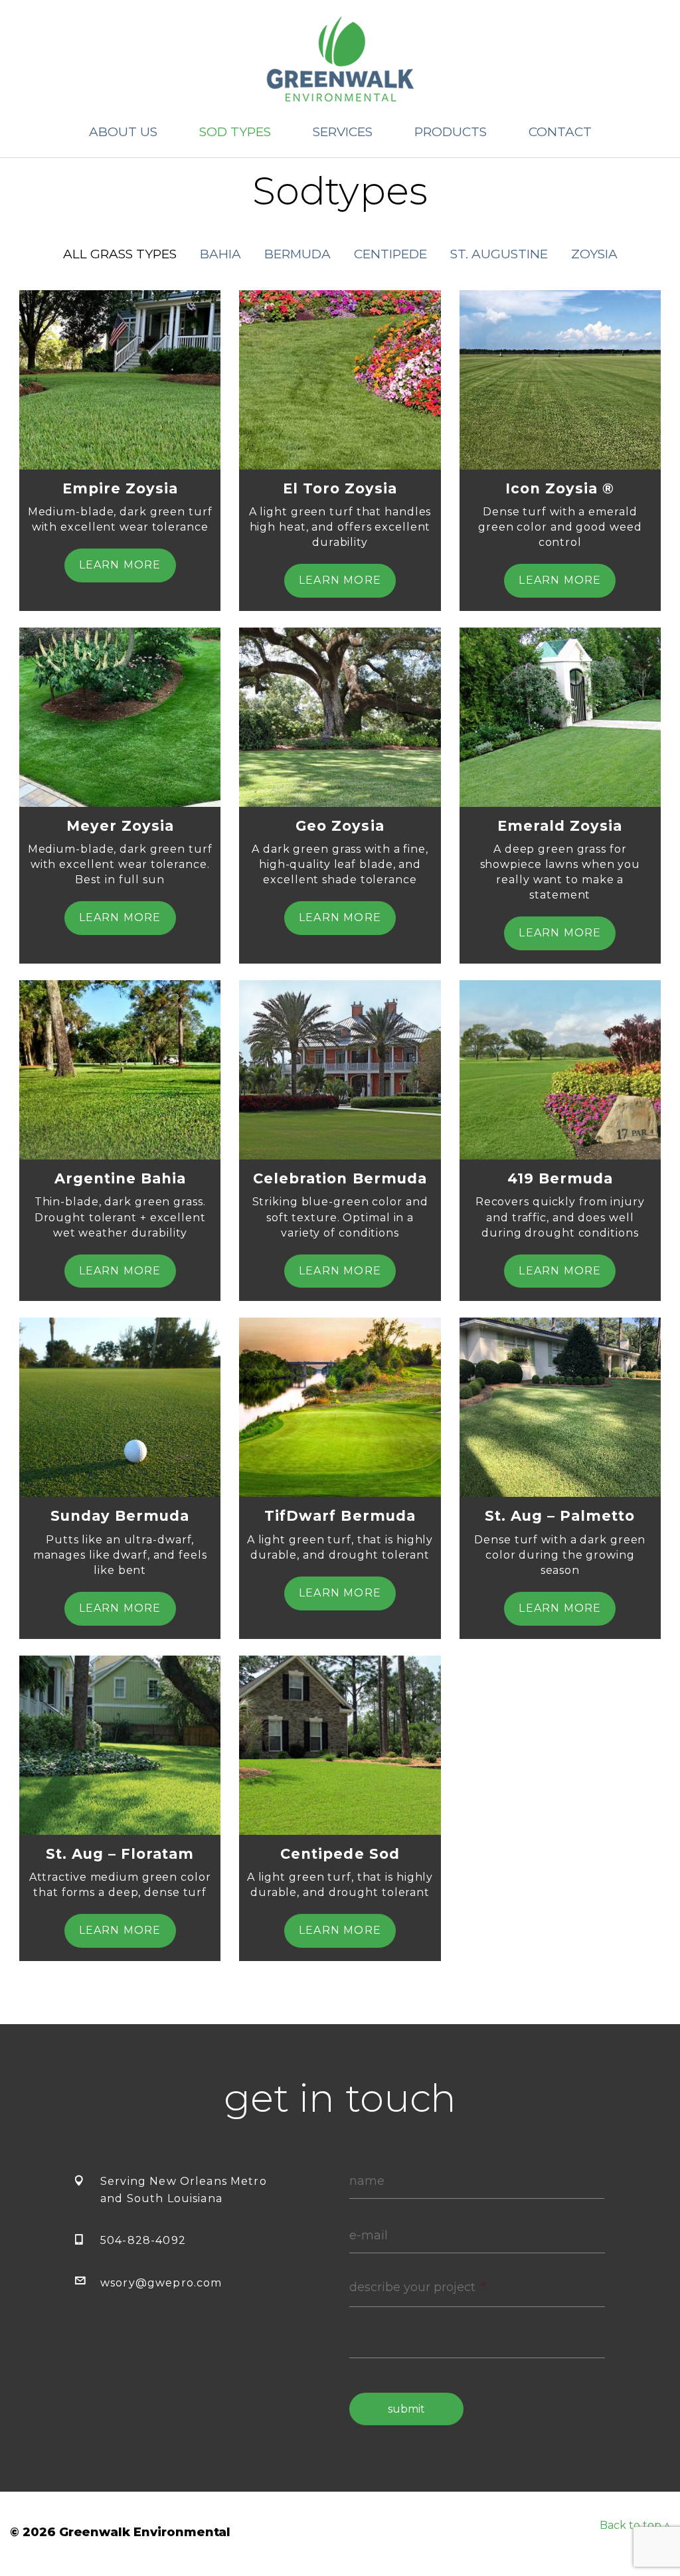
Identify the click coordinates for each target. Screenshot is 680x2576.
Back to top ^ (635, 2525)
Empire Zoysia (120, 488)
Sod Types (235, 132)
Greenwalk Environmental (340, 59)
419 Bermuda (560, 1178)
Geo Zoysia (340, 826)
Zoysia (594, 254)
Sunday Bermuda (120, 1516)
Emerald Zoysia (560, 826)
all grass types (120, 254)
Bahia (220, 254)
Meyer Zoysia (120, 826)
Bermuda (297, 254)
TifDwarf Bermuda (340, 1516)
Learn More (120, 565)
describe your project (417, 2287)
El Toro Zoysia (340, 488)
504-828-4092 (143, 2240)
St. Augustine (499, 254)
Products (451, 132)
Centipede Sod (340, 1854)
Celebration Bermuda (340, 1178)
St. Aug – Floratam (120, 1854)
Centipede (390, 254)
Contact (560, 132)
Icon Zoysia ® (560, 488)
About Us (123, 132)
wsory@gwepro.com (161, 2283)
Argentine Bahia (120, 1178)
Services (343, 132)
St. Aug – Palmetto (560, 1516)
